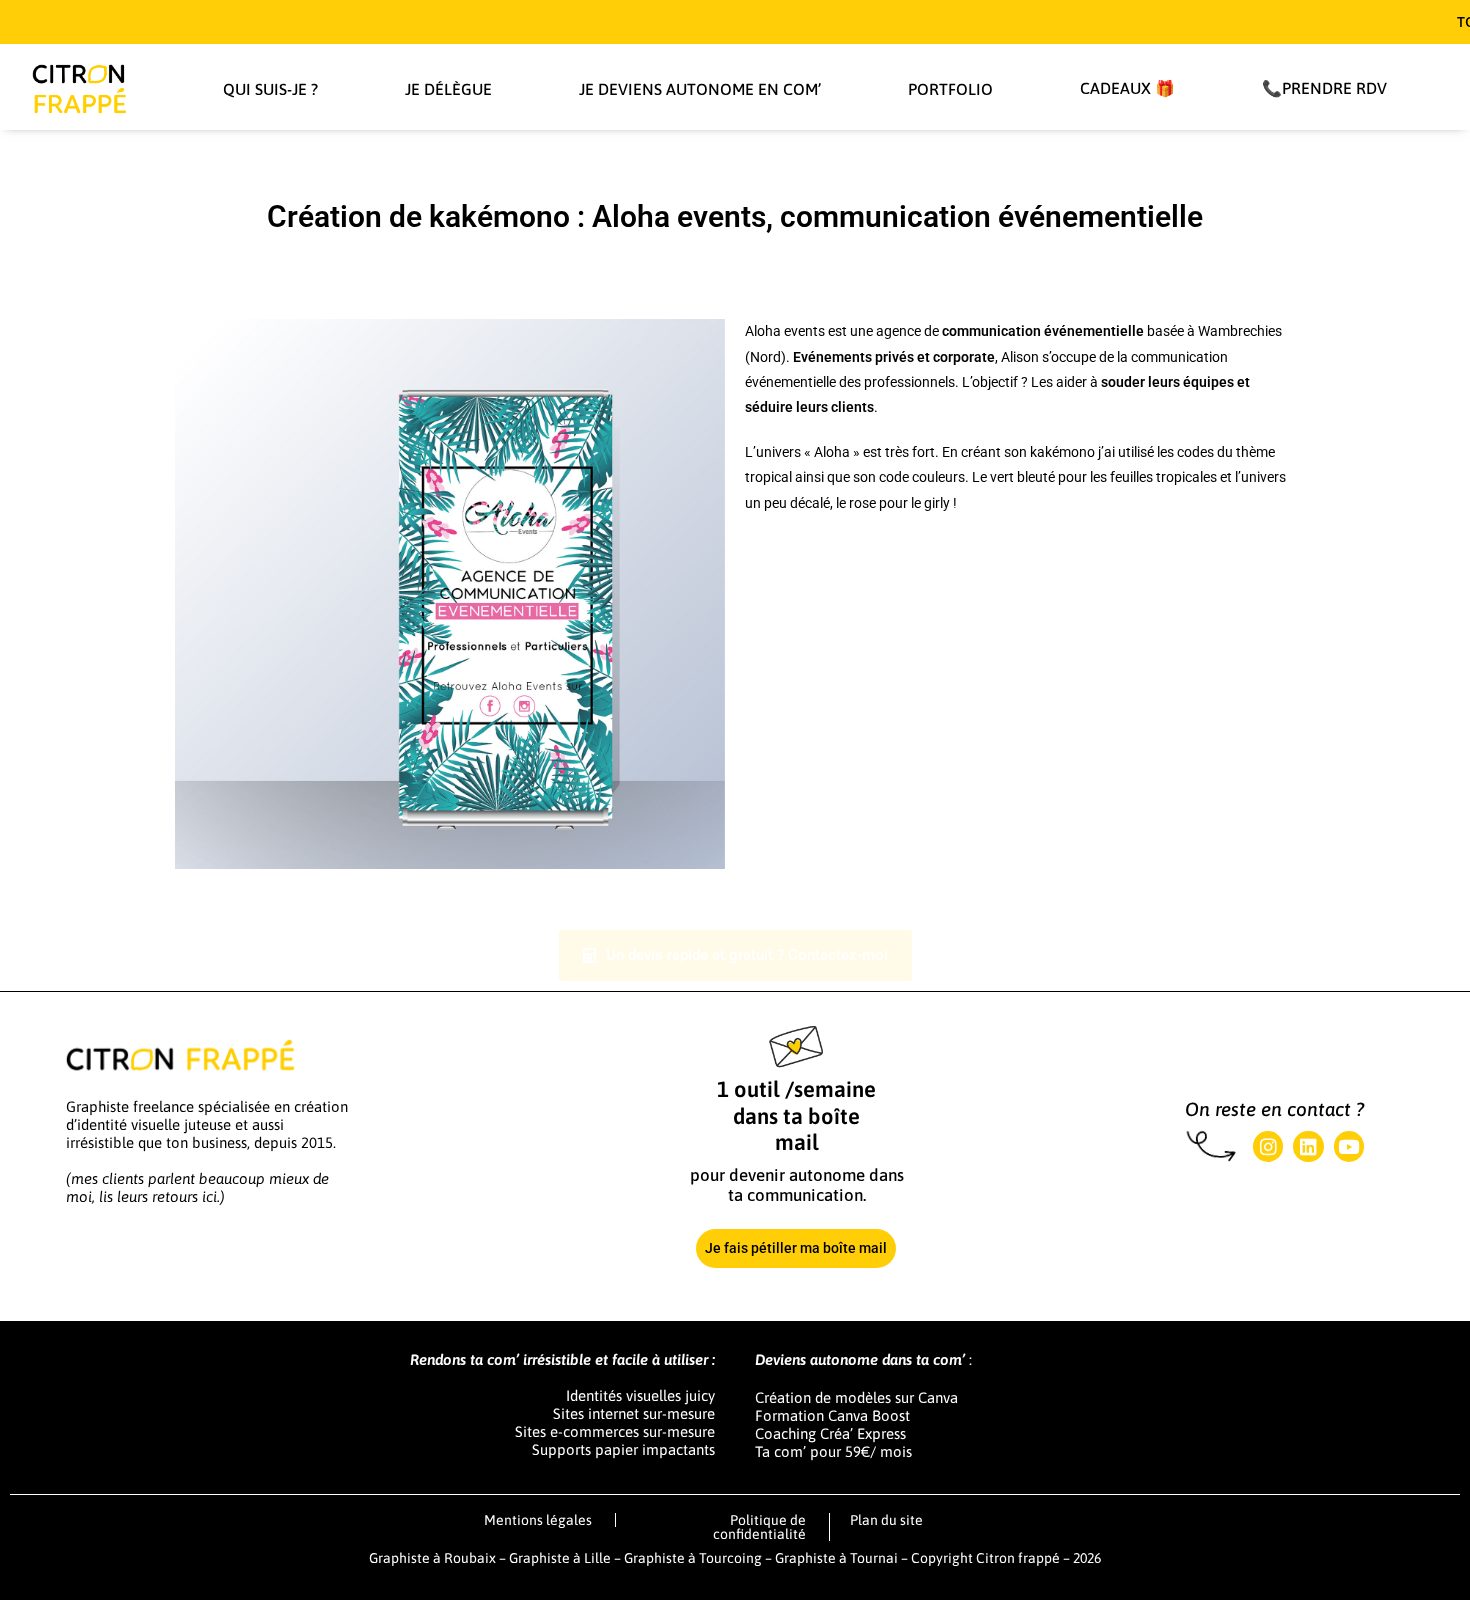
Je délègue (448, 89)
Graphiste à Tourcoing (694, 1558)
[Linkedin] (1308, 1146)
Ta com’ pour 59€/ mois (833, 1451)
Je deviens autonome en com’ (700, 89)
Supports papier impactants (623, 1449)
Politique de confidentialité (759, 1527)
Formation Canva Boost (832, 1415)
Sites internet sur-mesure (634, 1413)
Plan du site (886, 1520)
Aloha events (785, 331)
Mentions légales (538, 1520)
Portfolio (950, 89)
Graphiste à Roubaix (432, 1558)
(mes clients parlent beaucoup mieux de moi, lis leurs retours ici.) (197, 1187)
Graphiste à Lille (560, 1558)
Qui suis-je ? (270, 89)
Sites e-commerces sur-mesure (615, 1431)
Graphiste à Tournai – (843, 1558)
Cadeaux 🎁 (1127, 88)
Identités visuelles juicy (640, 1395)
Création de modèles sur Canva (856, 1397)
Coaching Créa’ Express (830, 1433)
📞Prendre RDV (1324, 88)
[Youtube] (1349, 1146)
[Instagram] (1268, 1146)
